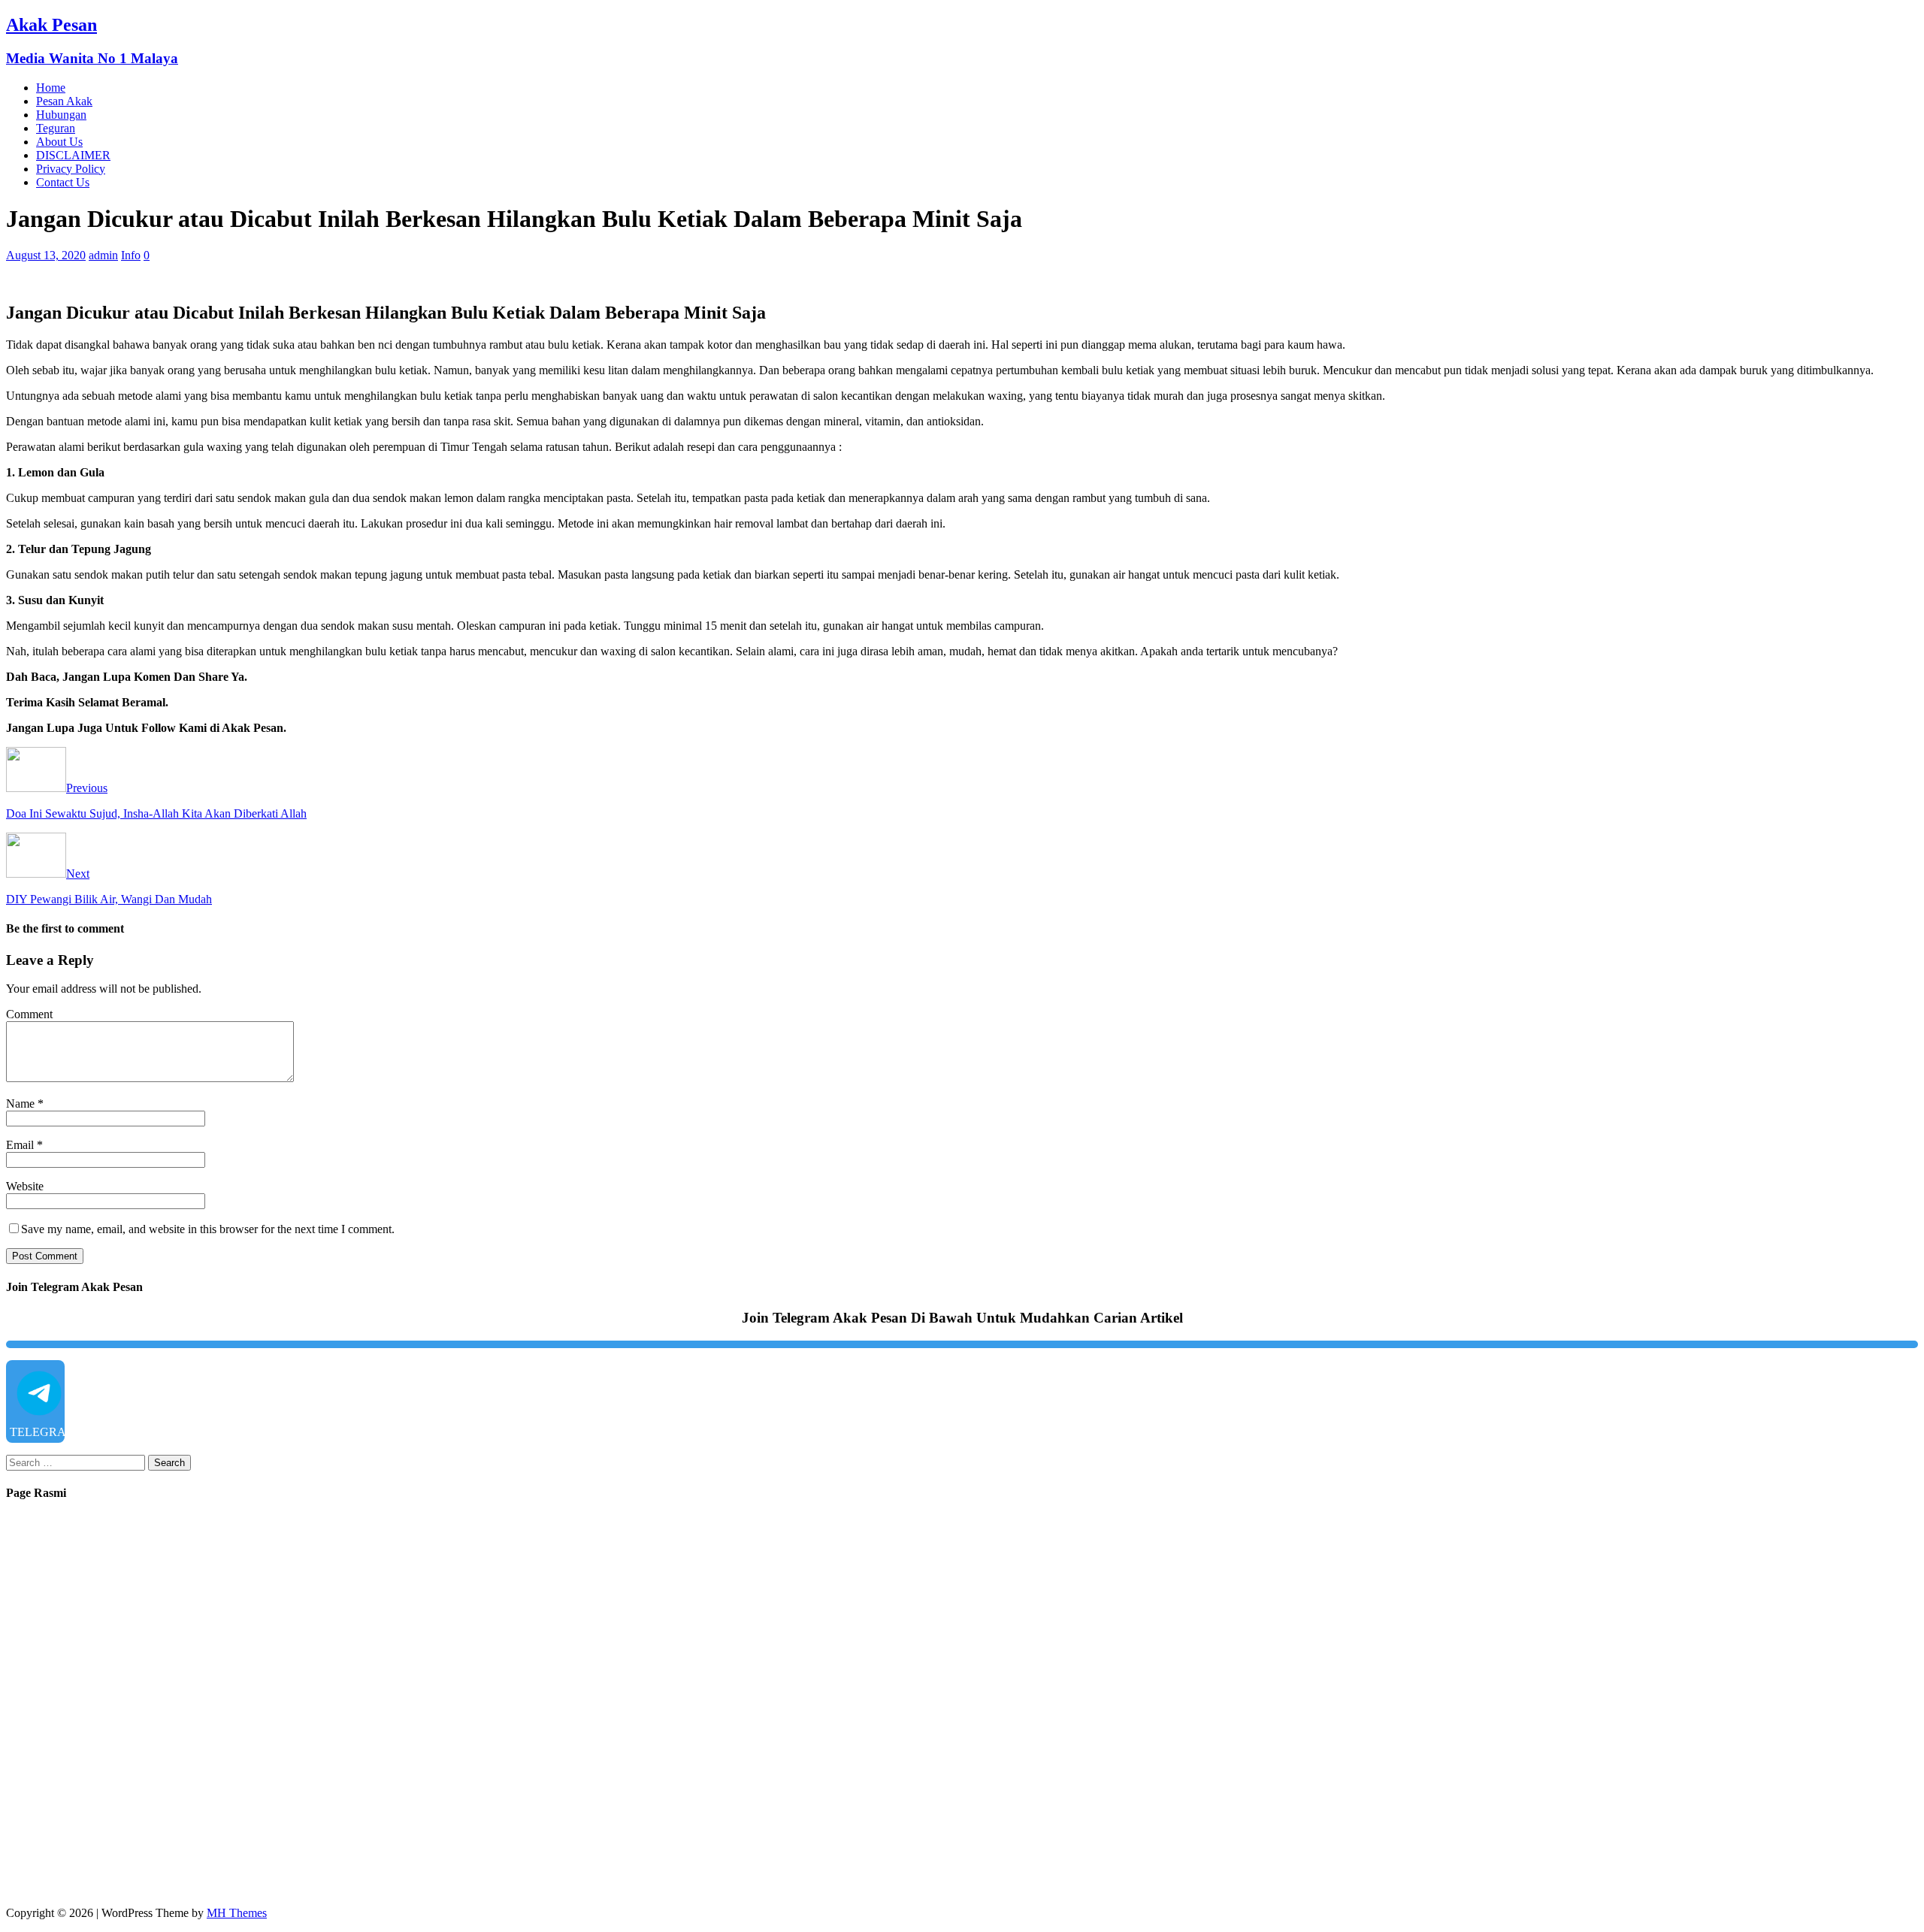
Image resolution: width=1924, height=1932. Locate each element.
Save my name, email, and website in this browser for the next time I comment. (208, 1229)
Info (131, 255)
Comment (29, 1014)
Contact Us (63, 182)
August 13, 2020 (46, 255)
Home (51, 88)
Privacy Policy (71, 169)
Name (22, 1104)
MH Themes (237, 1913)
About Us (59, 142)
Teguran (56, 128)
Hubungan (61, 115)
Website (25, 1186)
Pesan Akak (64, 101)
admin (103, 255)
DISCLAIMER (73, 155)
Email (21, 1145)
